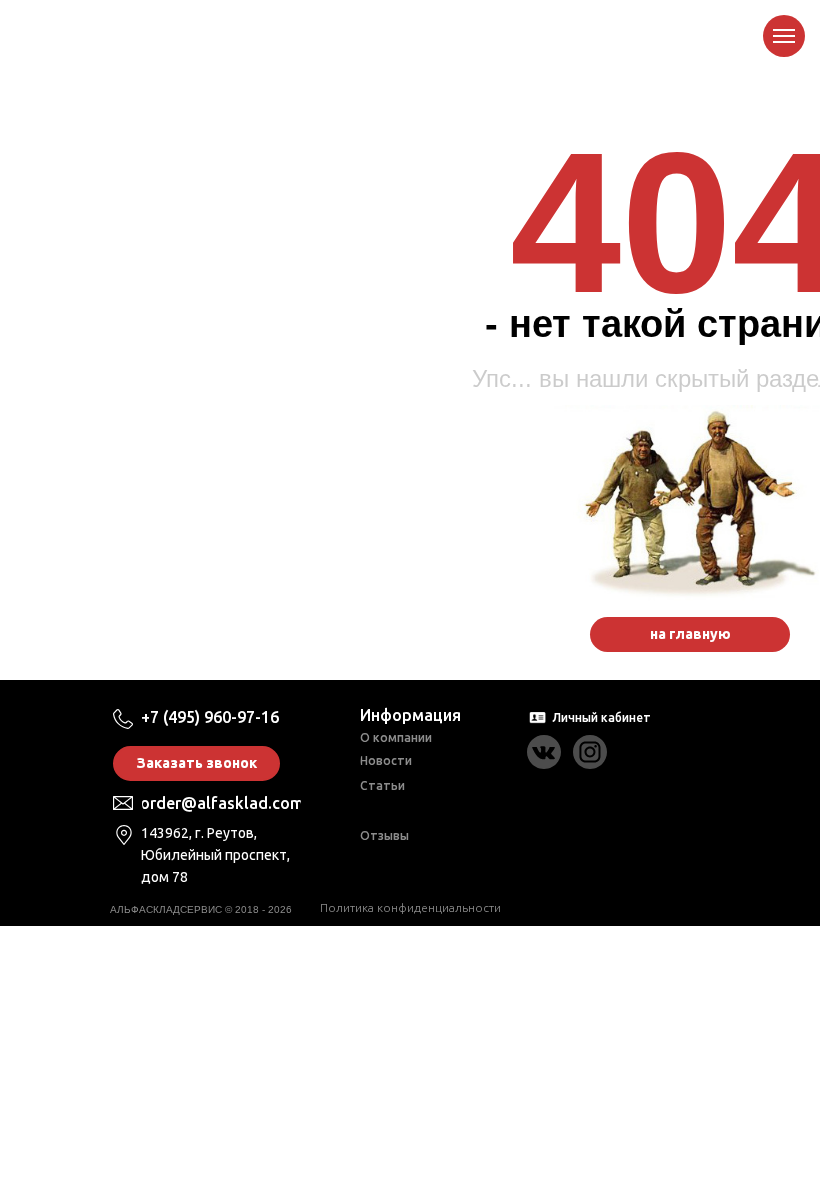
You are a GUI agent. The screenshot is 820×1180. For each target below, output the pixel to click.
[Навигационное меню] (784, 36)
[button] (196, 763)
